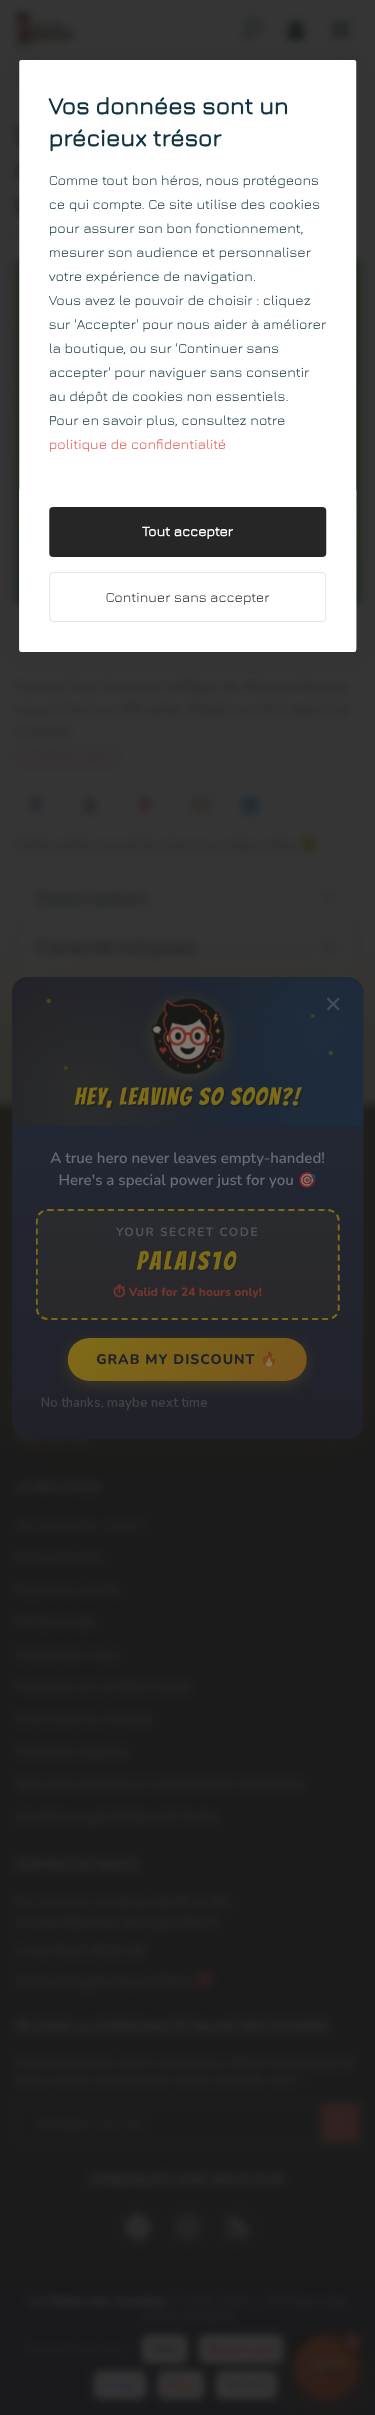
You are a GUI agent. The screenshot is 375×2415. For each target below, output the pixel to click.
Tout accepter (187, 531)
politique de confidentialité (137, 444)
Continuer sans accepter (188, 597)
